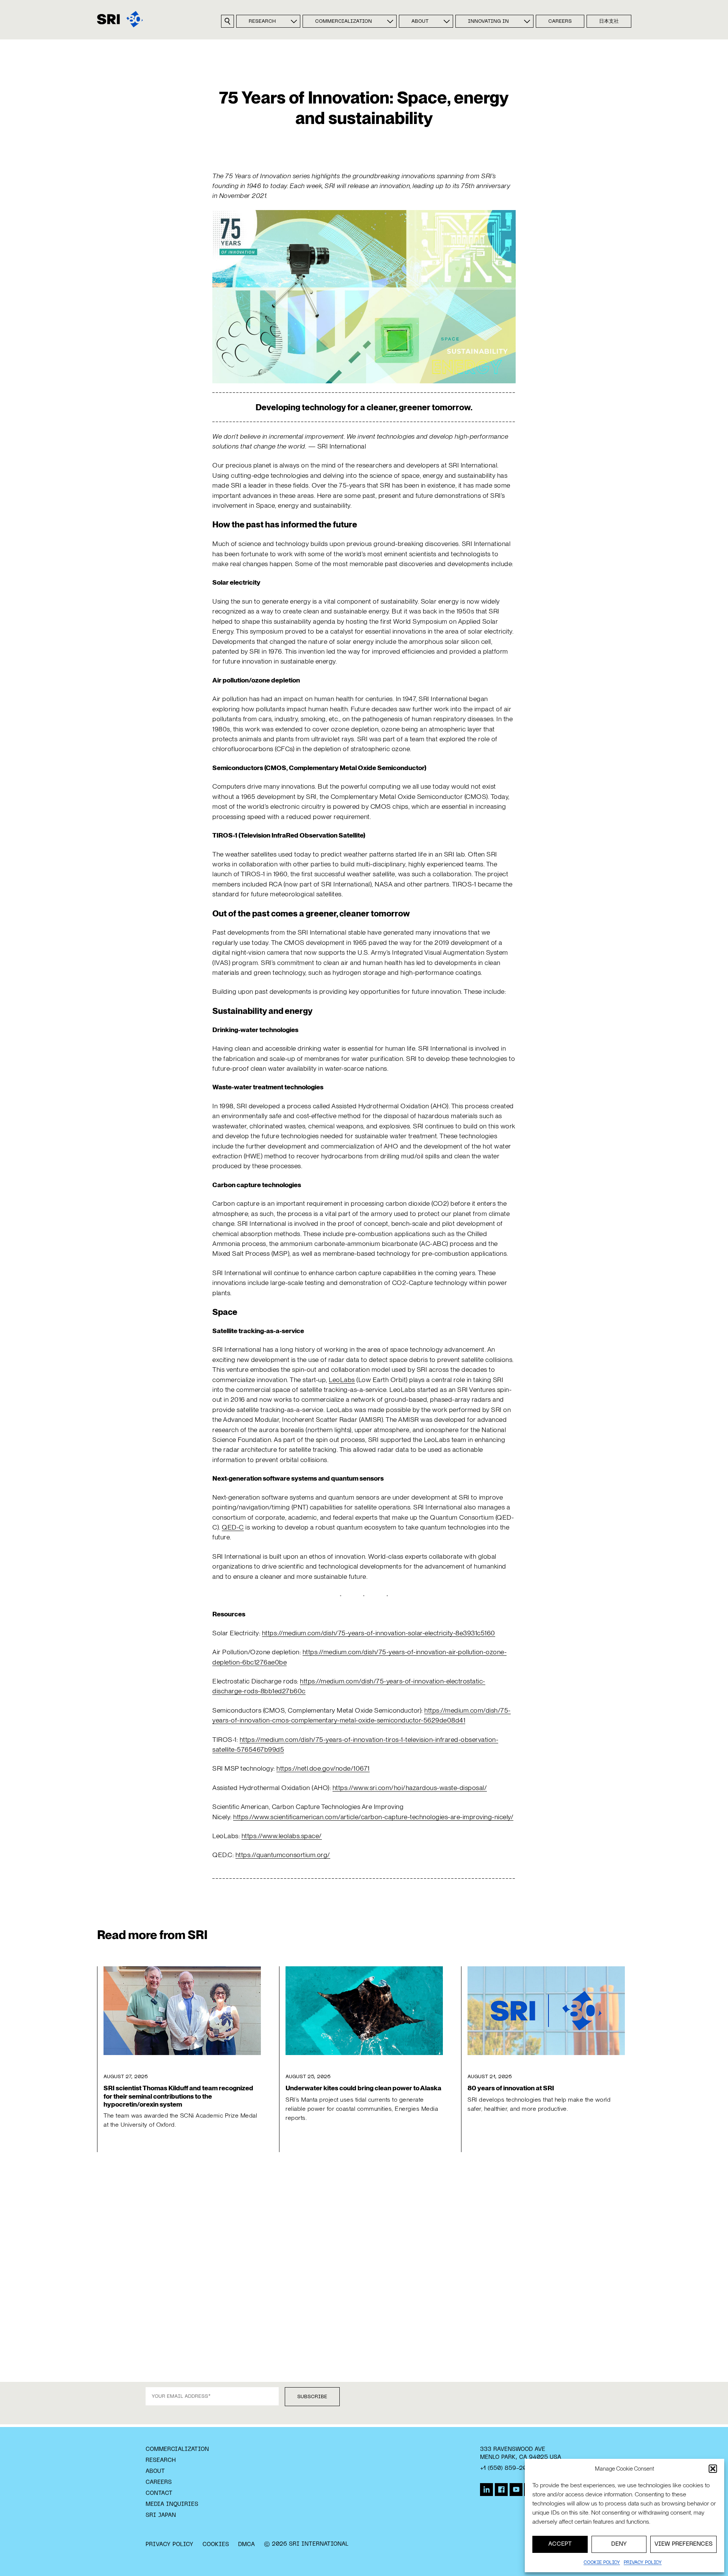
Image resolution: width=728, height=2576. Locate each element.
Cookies (216, 2545)
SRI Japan (161, 2515)
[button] (713, 2469)
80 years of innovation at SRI (511, 2088)
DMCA (246, 2545)
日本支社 (609, 22)
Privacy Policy (169, 2545)
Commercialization (344, 22)
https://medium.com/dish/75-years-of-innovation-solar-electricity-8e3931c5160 (379, 1633)
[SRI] (120, 19)
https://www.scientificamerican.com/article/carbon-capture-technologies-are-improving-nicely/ (373, 1817)
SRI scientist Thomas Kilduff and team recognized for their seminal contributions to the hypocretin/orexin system (178, 2096)
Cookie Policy (602, 2563)
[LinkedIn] (486, 2490)
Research (262, 22)
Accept (560, 2544)
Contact (159, 2493)
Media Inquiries (172, 2504)
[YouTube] (516, 2490)
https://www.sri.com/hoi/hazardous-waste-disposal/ (410, 1788)
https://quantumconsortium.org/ (283, 1855)
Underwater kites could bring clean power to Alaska (363, 2088)
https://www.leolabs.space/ (282, 1836)
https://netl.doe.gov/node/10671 (323, 1768)
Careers (560, 22)
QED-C (233, 1527)
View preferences (683, 2544)
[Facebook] (501, 2490)
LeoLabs (342, 1380)
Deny (619, 2544)
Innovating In (488, 22)
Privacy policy (643, 2563)
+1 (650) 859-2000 (507, 2468)
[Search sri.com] (227, 21)
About (420, 22)
